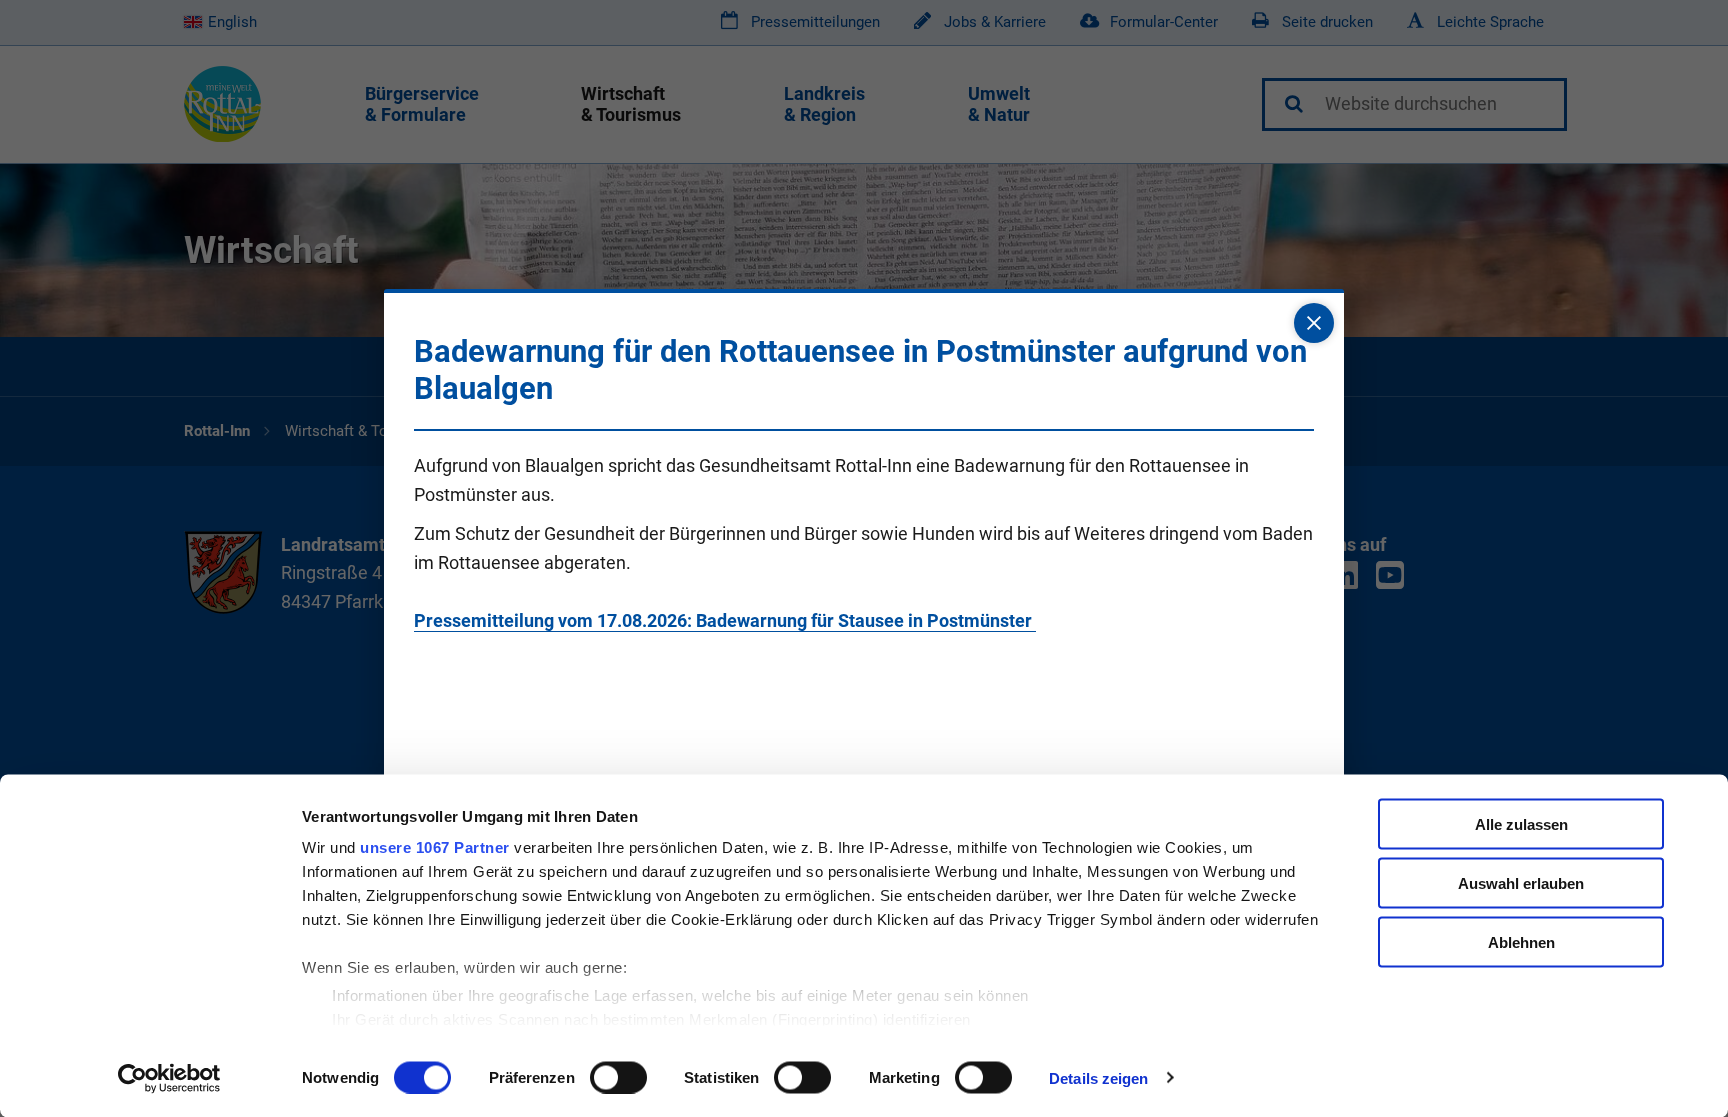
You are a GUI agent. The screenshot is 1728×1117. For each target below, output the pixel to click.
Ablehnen (1521, 941)
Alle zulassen (1521, 824)
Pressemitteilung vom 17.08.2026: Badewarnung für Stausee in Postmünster (725, 620)
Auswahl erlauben (1521, 882)
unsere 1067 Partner (435, 847)
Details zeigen (1098, 1077)
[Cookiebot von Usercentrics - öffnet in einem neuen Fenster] (169, 1078)
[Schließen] (1314, 323)
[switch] (618, 1077)
